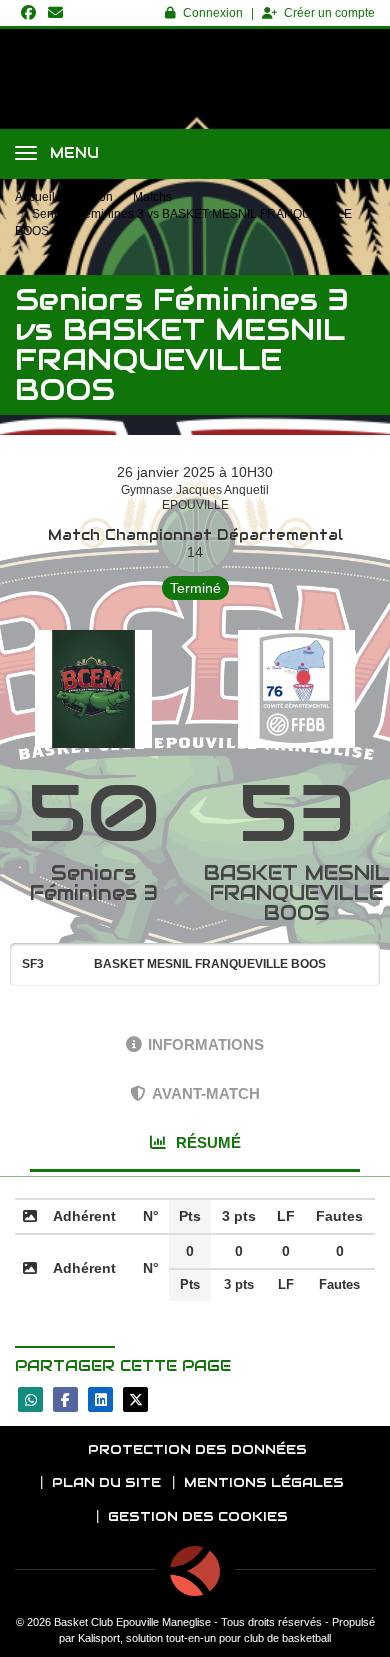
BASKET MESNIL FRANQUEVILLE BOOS (297, 893)
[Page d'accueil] (195, 1571)
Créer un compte (329, 13)
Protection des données (197, 1449)
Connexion (213, 13)
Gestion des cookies (198, 1516)
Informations (206, 1044)
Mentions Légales (264, 1482)
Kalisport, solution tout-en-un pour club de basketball (204, 1638)
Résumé (206, 1142)
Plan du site (106, 1482)
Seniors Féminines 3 (94, 883)
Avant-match (206, 1093)
